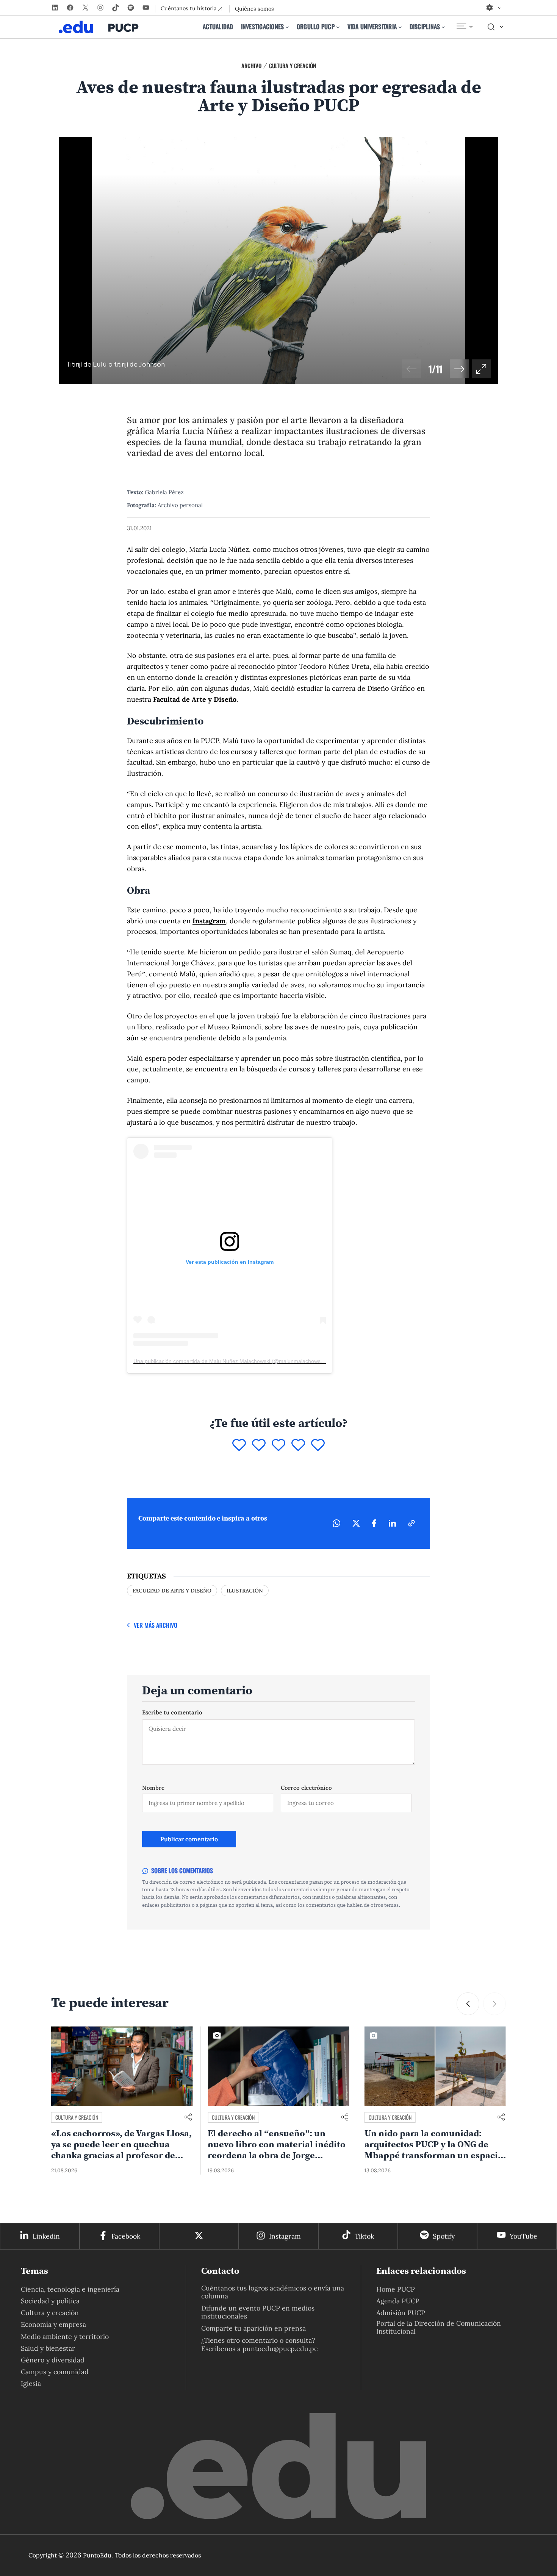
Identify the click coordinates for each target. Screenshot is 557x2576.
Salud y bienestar (48, 2348)
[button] (459, 369)
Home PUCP (396, 2289)
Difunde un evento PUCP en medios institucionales (258, 2312)
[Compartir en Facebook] (374, 1523)
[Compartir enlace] (188, 2118)
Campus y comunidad (55, 2372)
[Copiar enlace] (411, 1523)
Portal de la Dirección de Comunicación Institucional (439, 2327)
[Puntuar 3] (278, 1446)
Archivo (251, 66)
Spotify (444, 2236)
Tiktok (364, 2236)
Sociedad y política (50, 2301)
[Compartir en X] (356, 1523)
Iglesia (31, 2383)
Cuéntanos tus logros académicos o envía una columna (273, 2292)
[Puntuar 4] (298, 1446)
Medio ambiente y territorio (65, 2336)
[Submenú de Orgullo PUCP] (338, 27)
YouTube (523, 2236)
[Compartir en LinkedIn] (392, 1523)
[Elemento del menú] (464, 27)
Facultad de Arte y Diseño (195, 699)
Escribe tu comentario (172, 1712)
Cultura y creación (293, 66)
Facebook (126, 2236)
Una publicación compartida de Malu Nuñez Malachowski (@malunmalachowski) (230, 1361)
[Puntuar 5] (318, 1446)
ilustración (245, 1591)
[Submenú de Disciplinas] (443, 27)
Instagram (209, 921)
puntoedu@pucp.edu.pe (280, 2349)
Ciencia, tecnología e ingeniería (70, 2289)
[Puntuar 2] (259, 1446)
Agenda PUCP (398, 2301)
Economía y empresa (53, 2324)
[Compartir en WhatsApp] (336, 1523)
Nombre (153, 1788)
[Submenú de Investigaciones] (287, 27)
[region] (278, 260)
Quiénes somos (254, 9)
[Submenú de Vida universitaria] (400, 27)
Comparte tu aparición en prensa (253, 2328)
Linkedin (46, 2236)
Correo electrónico (306, 1788)
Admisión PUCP (401, 2313)
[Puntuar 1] (239, 1446)
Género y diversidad (53, 2360)
